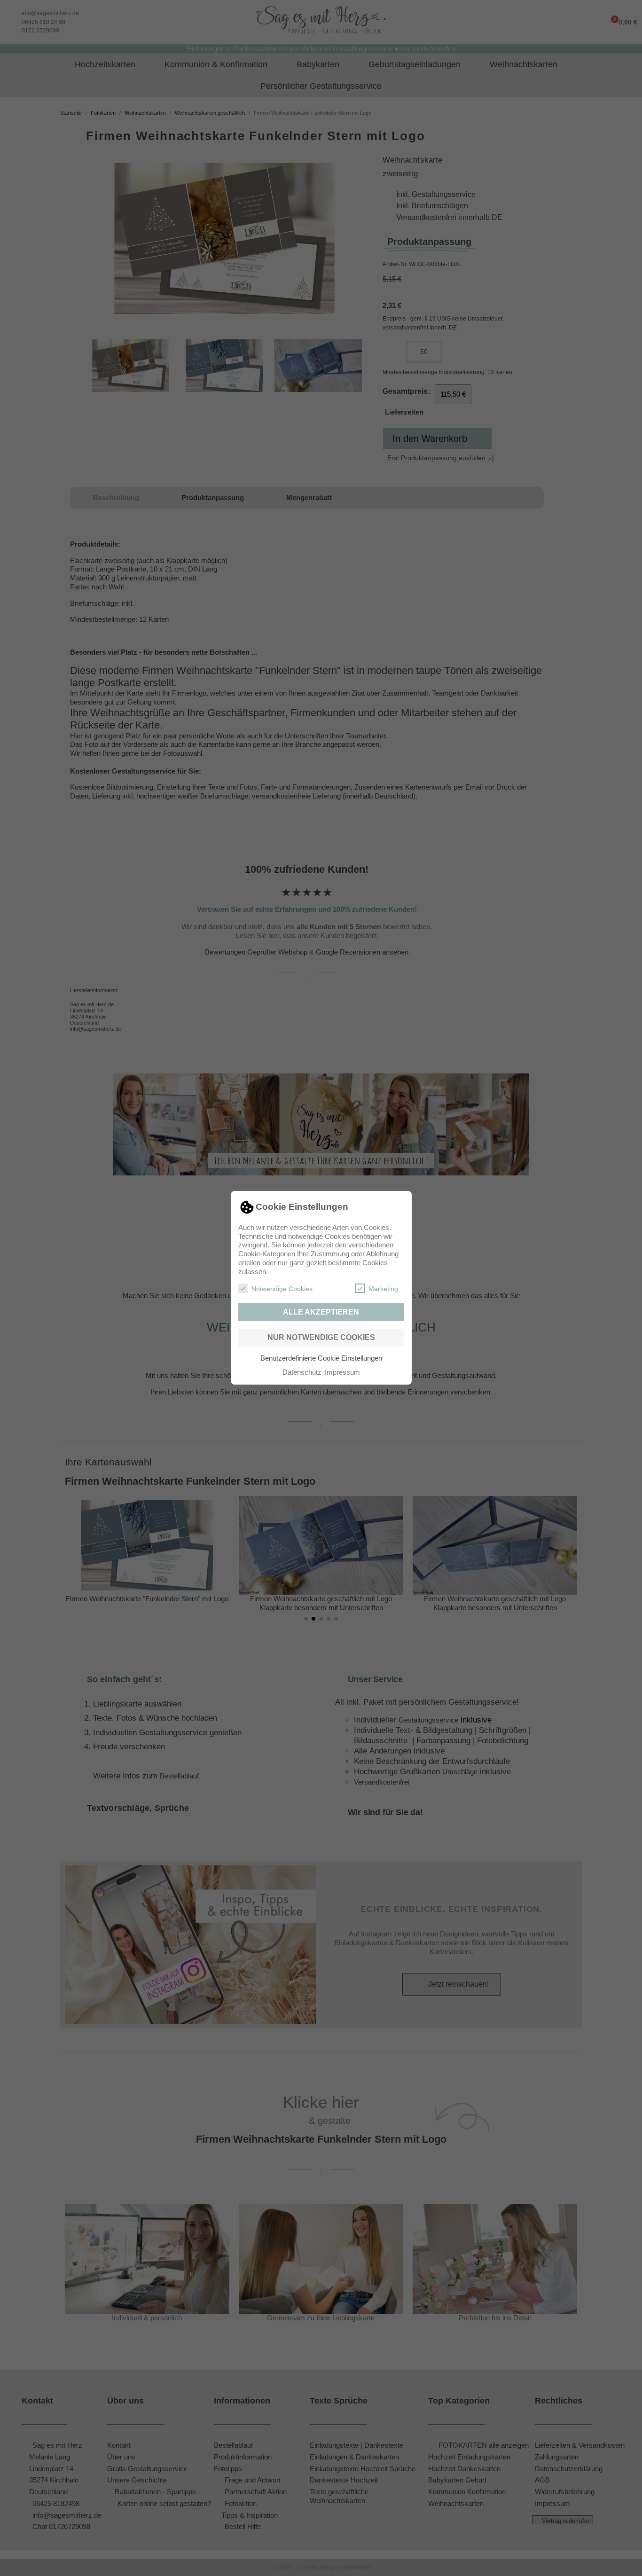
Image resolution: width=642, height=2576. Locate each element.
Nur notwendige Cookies (321, 1337)
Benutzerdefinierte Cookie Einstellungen (321, 1358)
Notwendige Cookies (282, 1289)
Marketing (383, 1289)
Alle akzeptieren (321, 1312)
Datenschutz (302, 1372)
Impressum (342, 1372)
